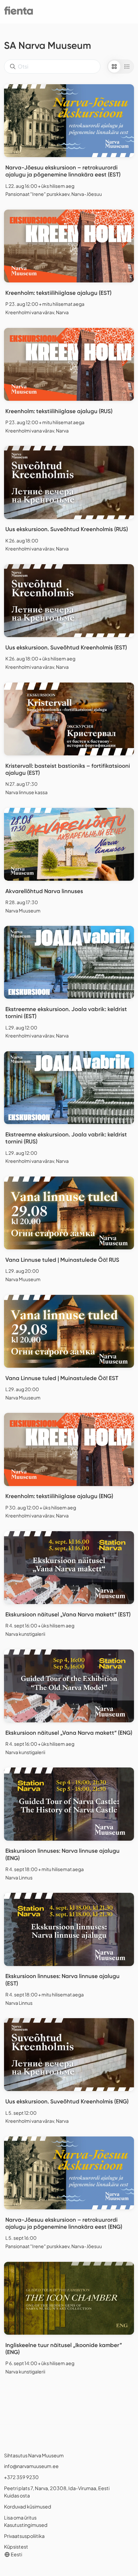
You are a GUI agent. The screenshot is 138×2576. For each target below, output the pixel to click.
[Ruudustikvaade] (114, 67)
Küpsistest (16, 2547)
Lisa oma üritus (20, 2518)
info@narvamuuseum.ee (31, 2466)
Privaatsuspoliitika (24, 2536)
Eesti (16, 2554)
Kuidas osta (17, 2495)
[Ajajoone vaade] (127, 67)
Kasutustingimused (26, 2525)
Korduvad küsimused (28, 2506)
